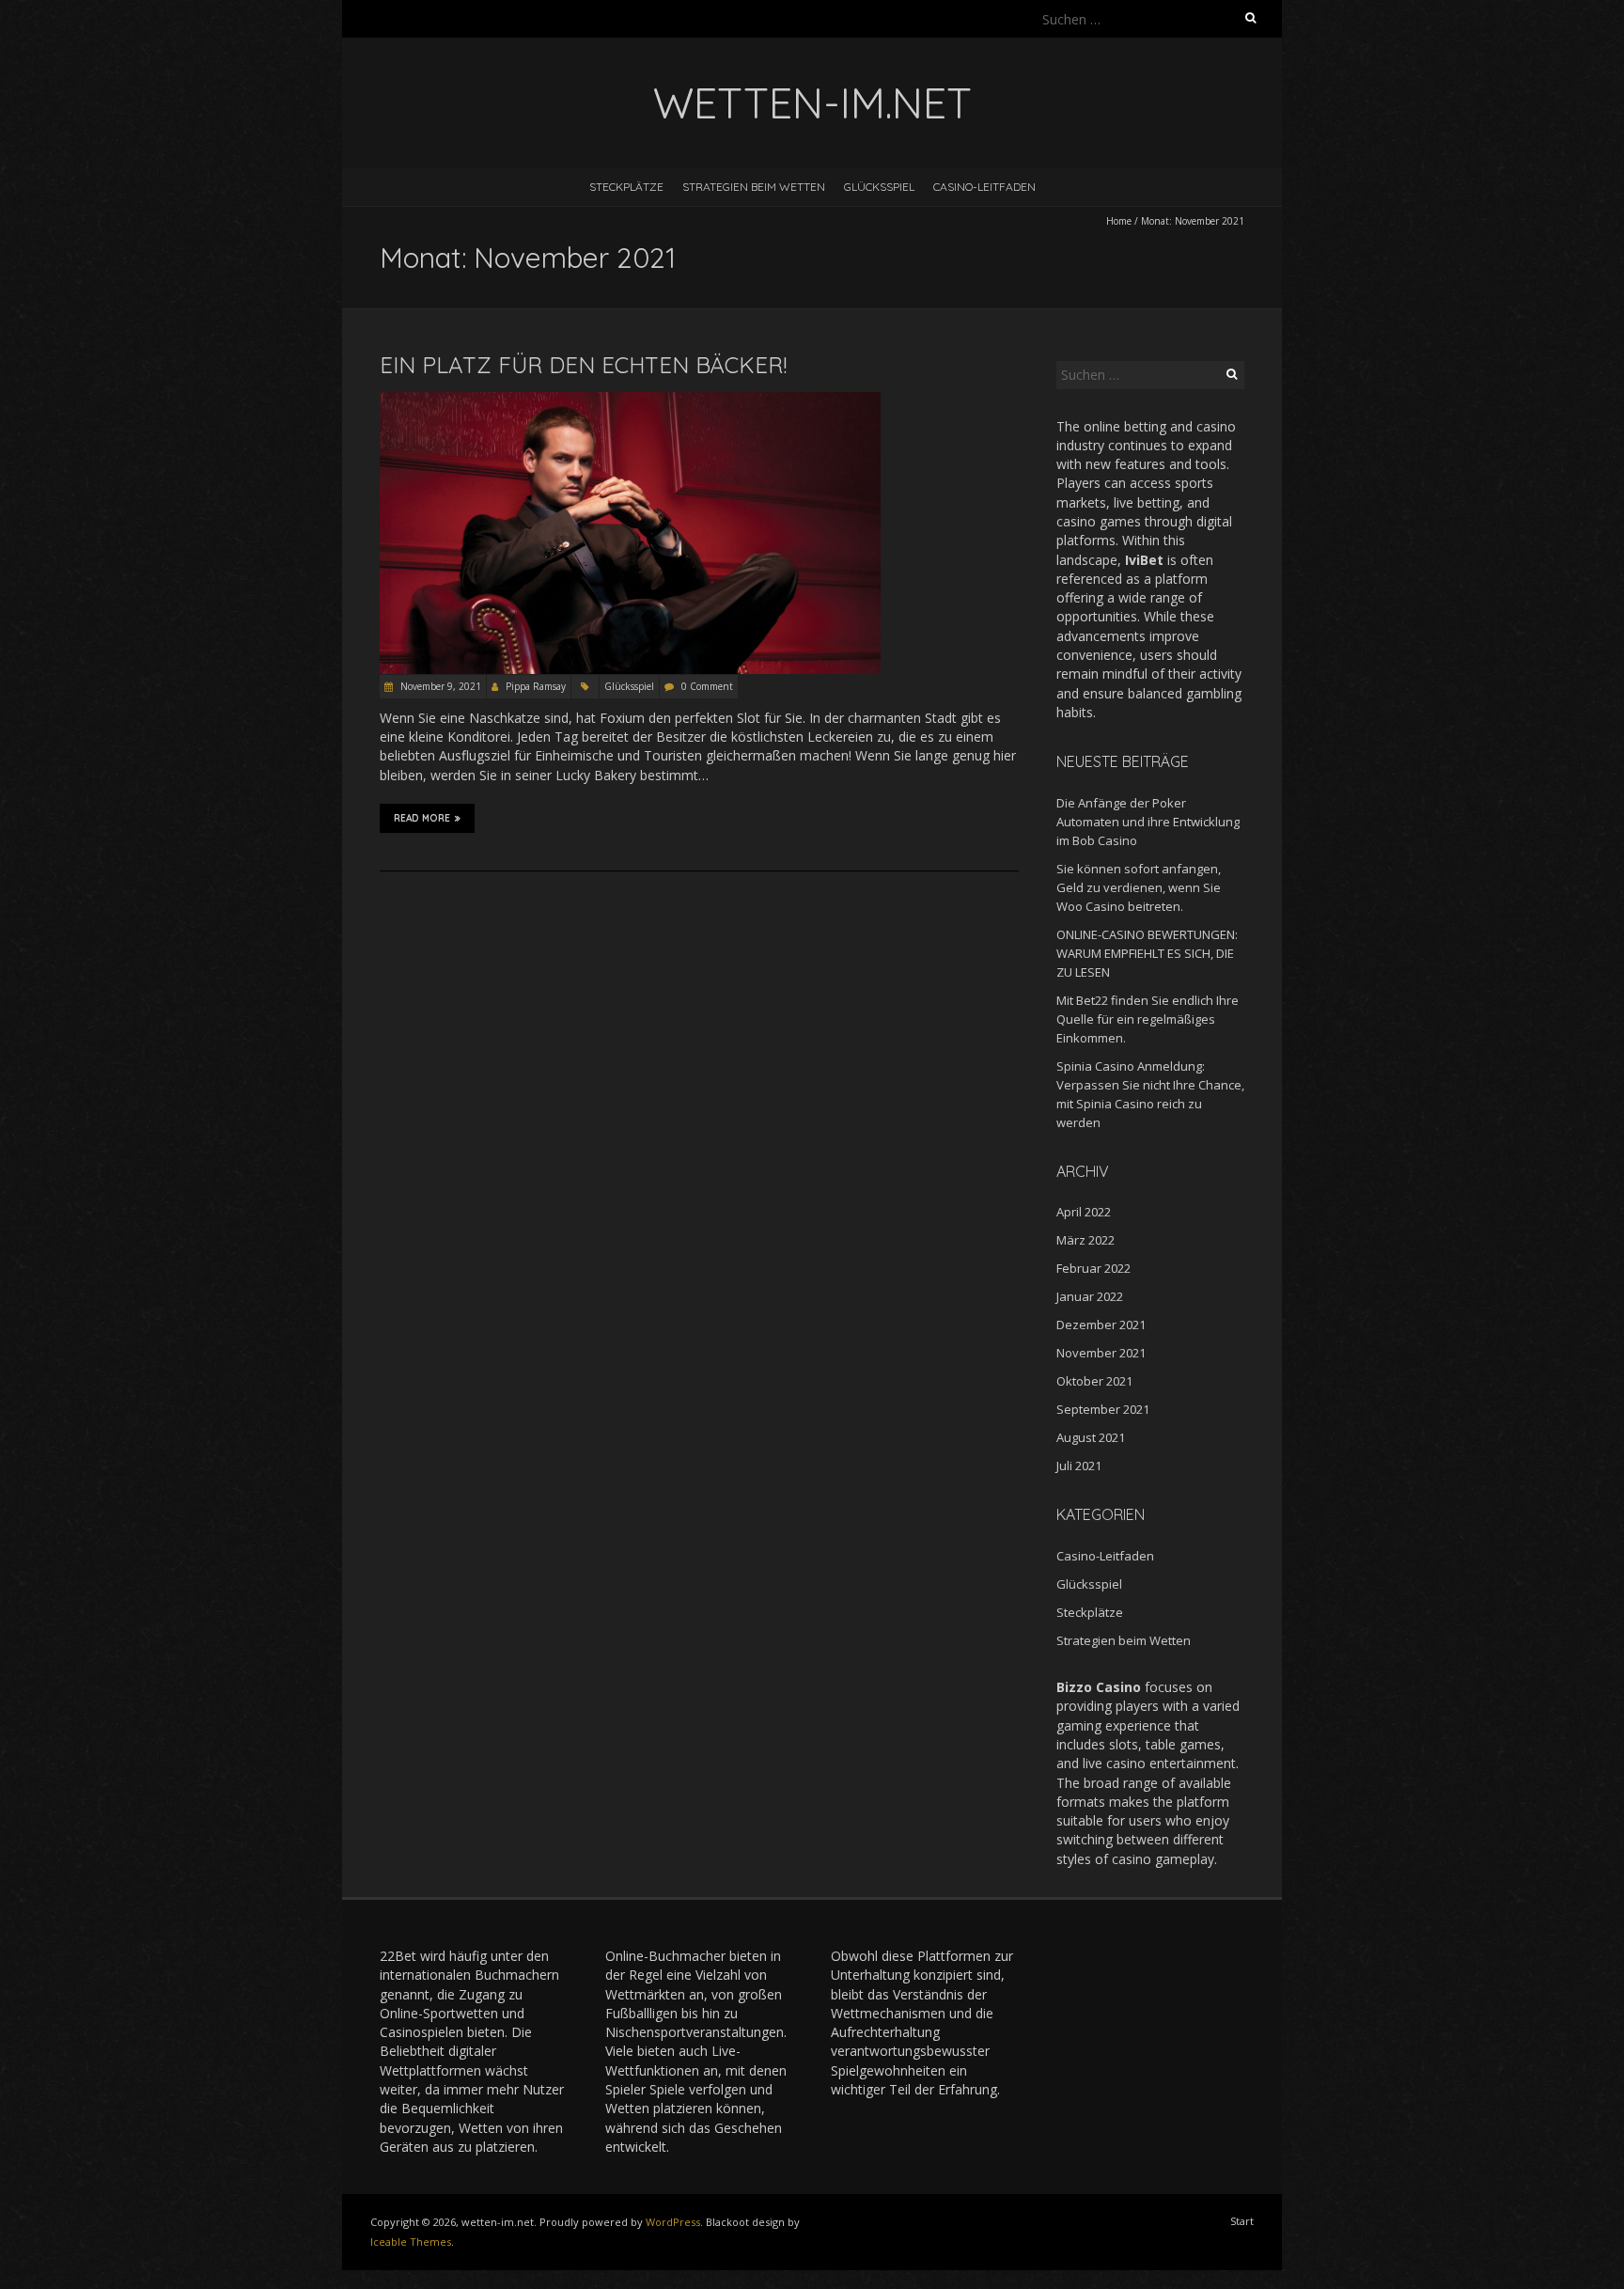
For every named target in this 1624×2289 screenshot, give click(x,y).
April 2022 (1084, 1212)
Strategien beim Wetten (754, 187)
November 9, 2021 (439, 686)
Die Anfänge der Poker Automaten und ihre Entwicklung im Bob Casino (1148, 822)
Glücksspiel (879, 187)
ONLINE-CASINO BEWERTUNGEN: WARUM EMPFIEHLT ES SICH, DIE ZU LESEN (1147, 953)
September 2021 (1103, 1409)
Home (1119, 221)
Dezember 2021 (1101, 1325)
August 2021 (1091, 1437)
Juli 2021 (1079, 1466)
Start (1242, 2221)
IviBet (1144, 560)
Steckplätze (626, 187)
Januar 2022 (1090, 1296)
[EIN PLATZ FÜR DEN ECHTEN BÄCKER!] (630, 401)
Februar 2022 (1093, 1268)
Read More (422, 818)
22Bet (398, 1956)
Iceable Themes (411, 2242)
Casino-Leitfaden (984, 187)
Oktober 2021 (1094, 1381)
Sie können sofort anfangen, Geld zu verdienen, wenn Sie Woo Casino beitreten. (1139, 887)
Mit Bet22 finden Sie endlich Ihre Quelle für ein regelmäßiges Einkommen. (1148, 1019)
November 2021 (1101, 1353)
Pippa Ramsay (536, 686)
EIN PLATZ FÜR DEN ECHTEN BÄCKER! (583, 365)
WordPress (673, 2222)
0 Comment (707, 686)
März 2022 (1085, 1240)
